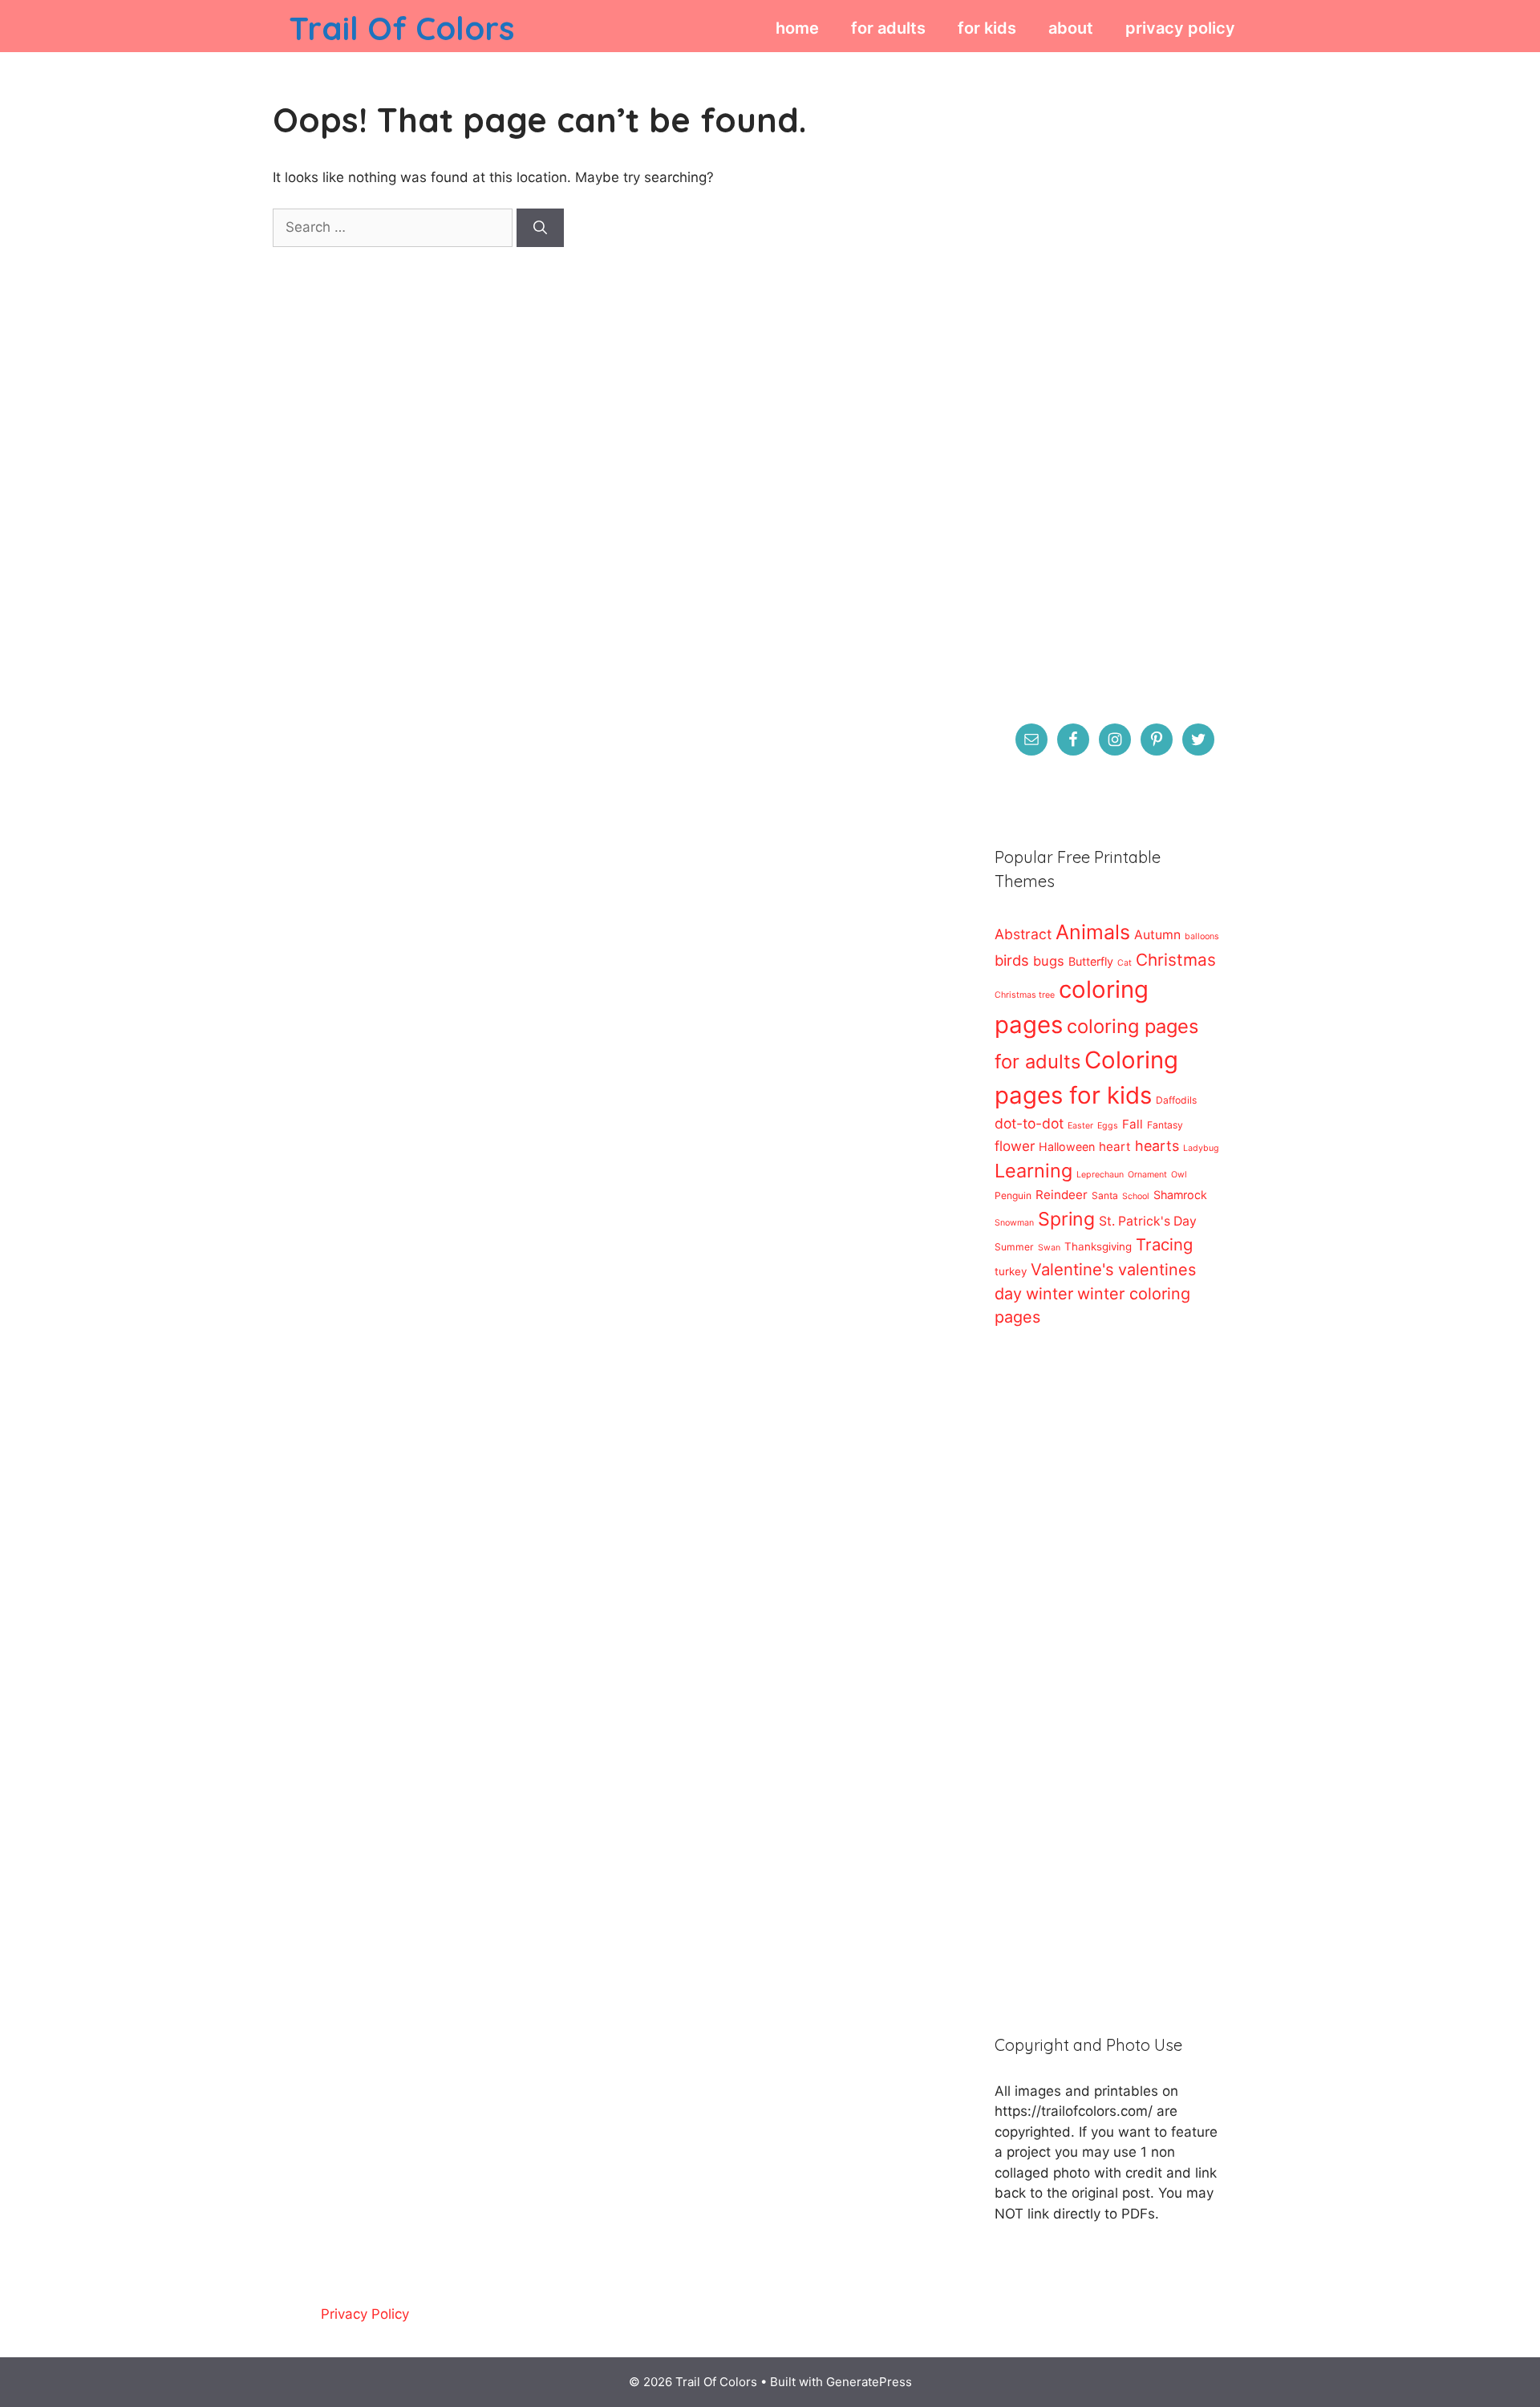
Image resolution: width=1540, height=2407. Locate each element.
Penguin (1013, 1195)
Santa (1105, 1195)
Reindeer (1062, 1195)
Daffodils (1176, 1100)
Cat (1125, 963)
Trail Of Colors (401, 28)
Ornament (1147, 1175)
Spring (1066, 1219)
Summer (1014, 1247)
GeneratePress (869, 2382)
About (1071, 28)
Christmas (1176, 960)
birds (1012, 960)
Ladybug (1201, 1148)
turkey (1011, 1271)
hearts (1157, 1146)
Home (797, 28)
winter (1050, 1294)
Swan (1049, 1248)
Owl (1179, 1175)
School (1136, 1196)
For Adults (888, 28)
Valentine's (1072, 1269)
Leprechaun (1100, 1175)
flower (1015, 1146)
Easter (1080, 1126)
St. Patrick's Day (1148, 1221)
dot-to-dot (1029, 1123)
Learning (1033, 1171)
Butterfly (1091, 961)
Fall (1133, 1124)
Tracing (1164, 1244)
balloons (1202, 936)
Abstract (1023, 934)
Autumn (1157, 935)
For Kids (987, 28)
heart (1115, 1147)
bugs (1049, 961)
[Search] (540, 228)
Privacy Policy (1180, 28)
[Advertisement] (1107, 382)
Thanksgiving (1098, 1246)
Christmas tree (1025, 995)
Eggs (1108, 1126)
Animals (1093, 932)
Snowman (1014, 1223)
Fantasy (1165, 1125)
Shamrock (1180, 1195)
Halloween (1067, 1147)
